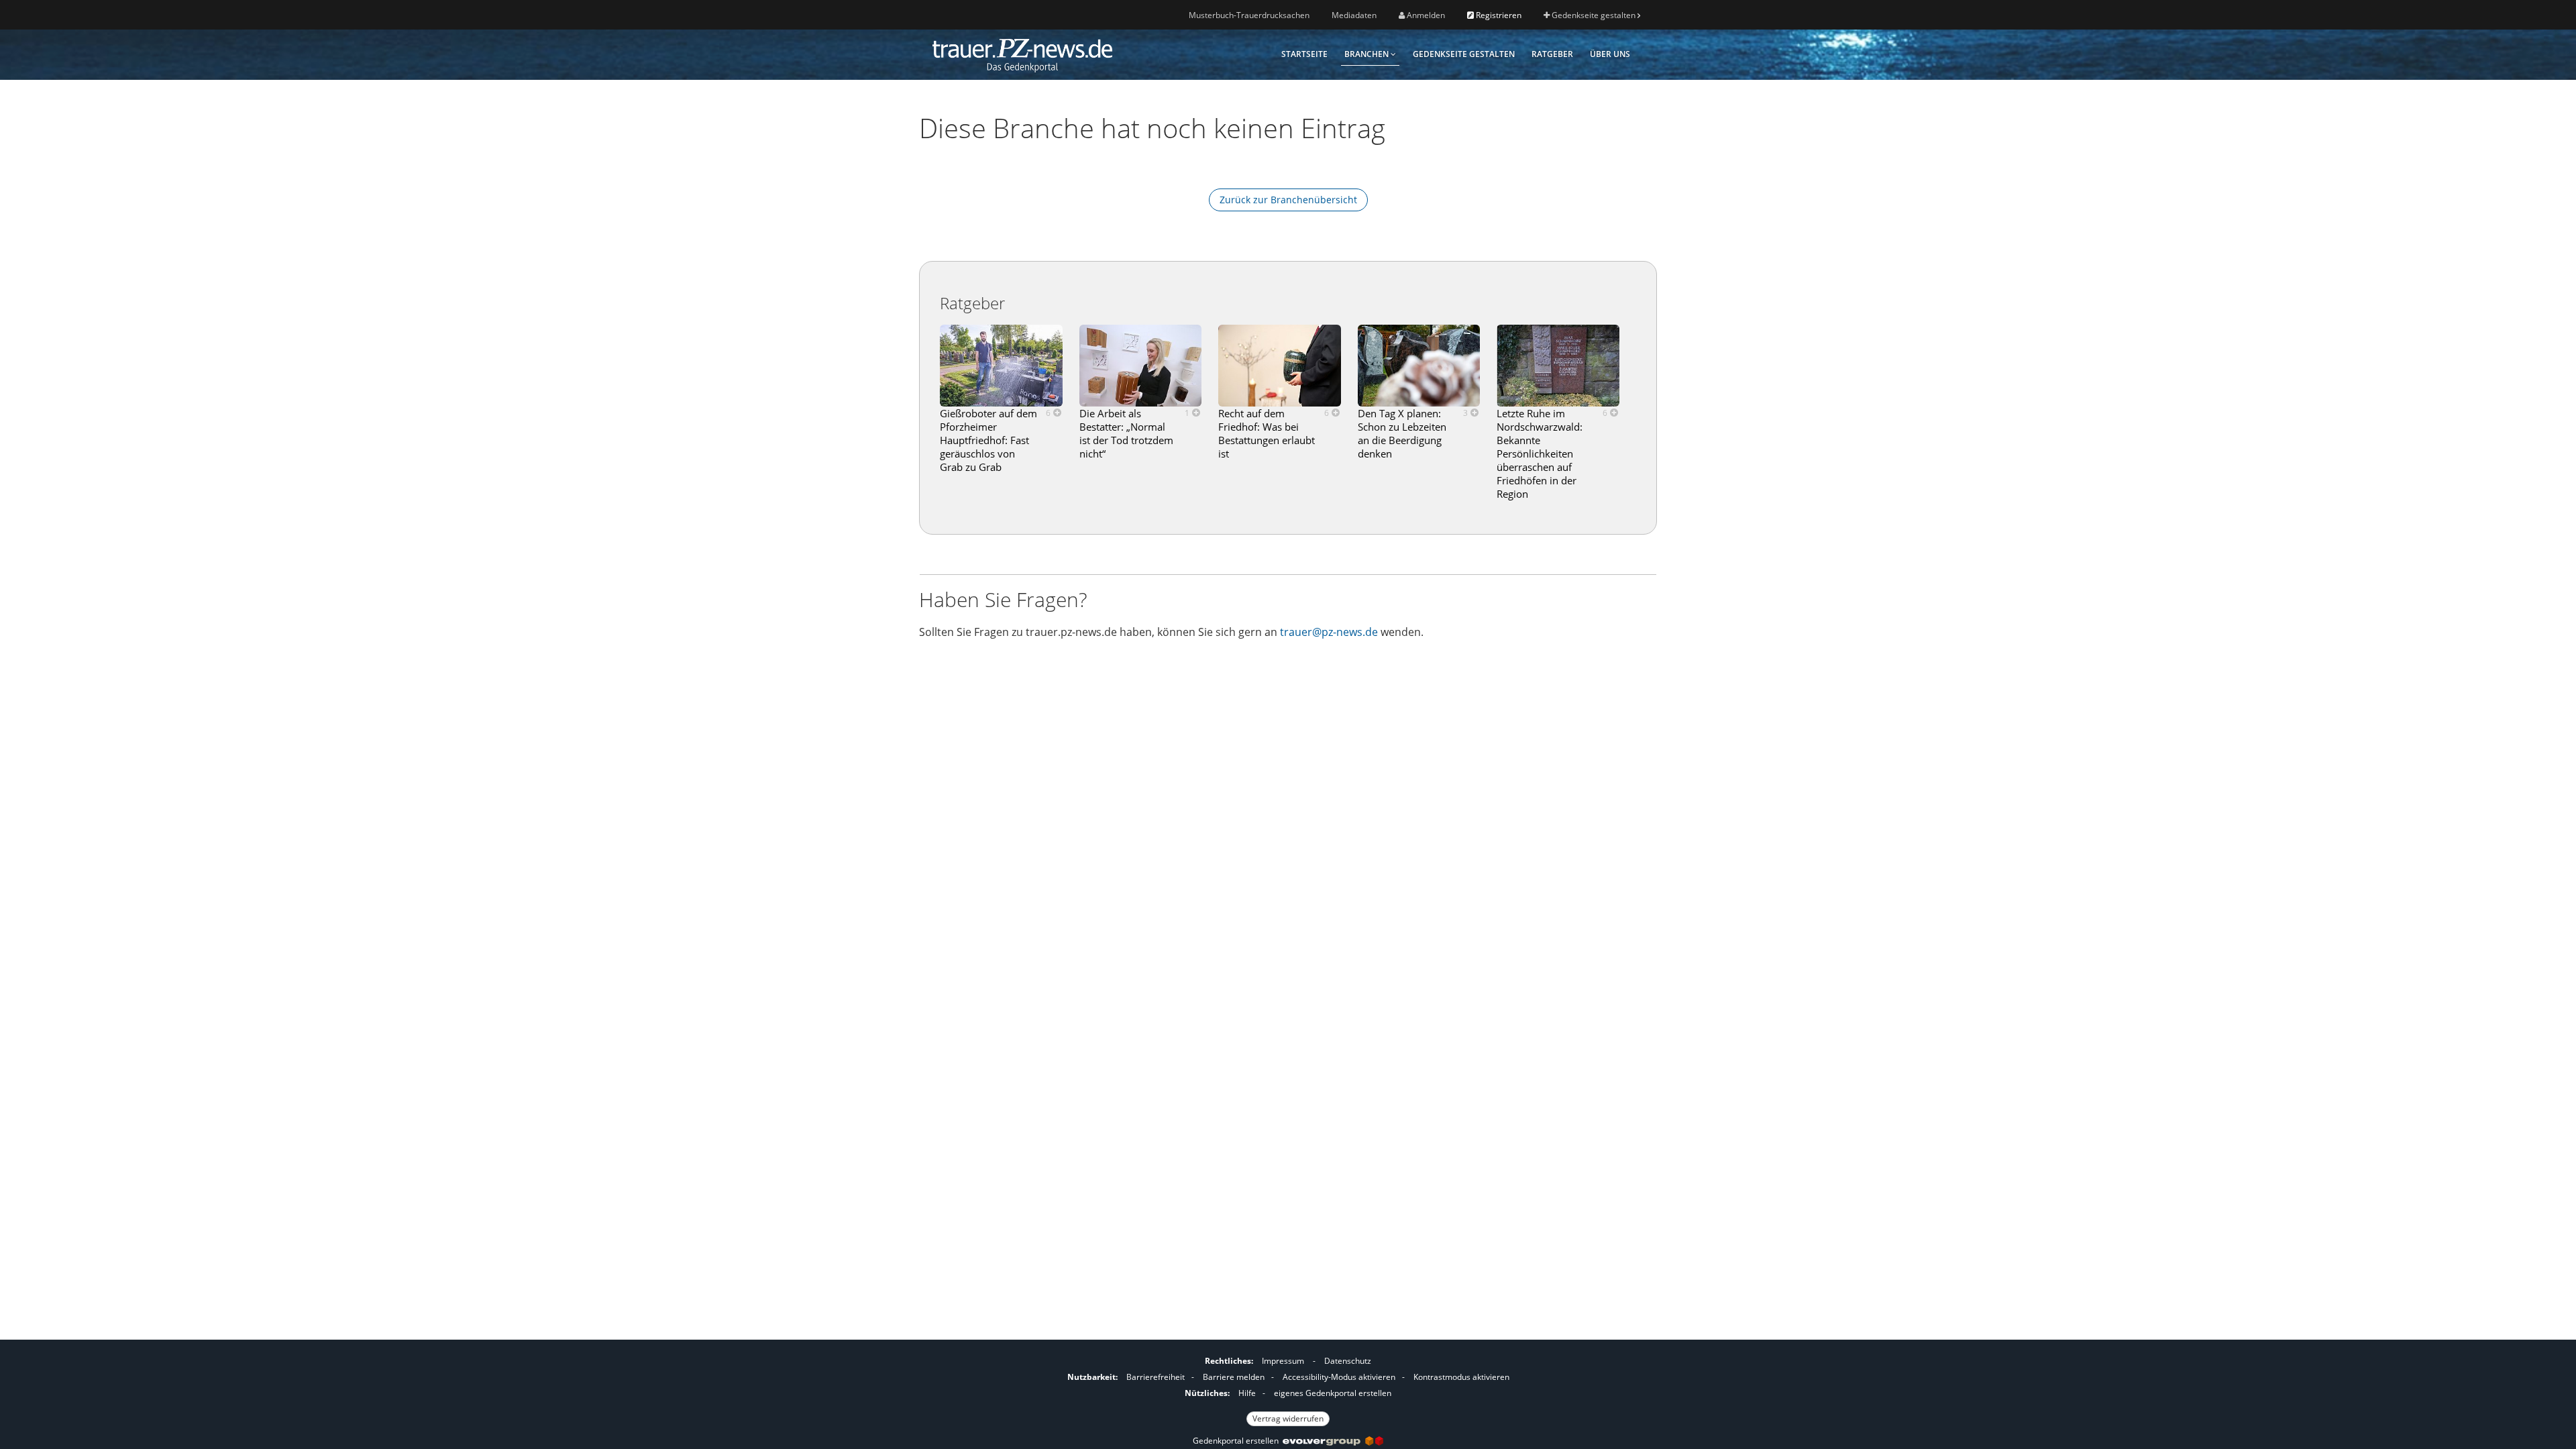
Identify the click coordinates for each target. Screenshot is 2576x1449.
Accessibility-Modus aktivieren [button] (1339, 1377)
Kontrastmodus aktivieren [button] (1461, 1377)
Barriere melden (1234, 1377)
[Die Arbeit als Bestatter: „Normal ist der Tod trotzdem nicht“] (1141, 366)
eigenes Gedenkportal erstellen (1333, 1393)
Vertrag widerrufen (1288, 1418)
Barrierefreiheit (1156, 1377)
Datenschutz (1348, 1361)
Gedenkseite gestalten (1594, 15)
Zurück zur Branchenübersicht (1288, 200)
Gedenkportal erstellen (1238, 1441)
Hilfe (1247, 1393)
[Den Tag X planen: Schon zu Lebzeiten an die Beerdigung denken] (1419, 366)
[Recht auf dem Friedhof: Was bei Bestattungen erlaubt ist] (1280, 366)
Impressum (1283, 1361)
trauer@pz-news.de (1329, 632)
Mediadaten (1354, 15)
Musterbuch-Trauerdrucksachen (1249, 15)
